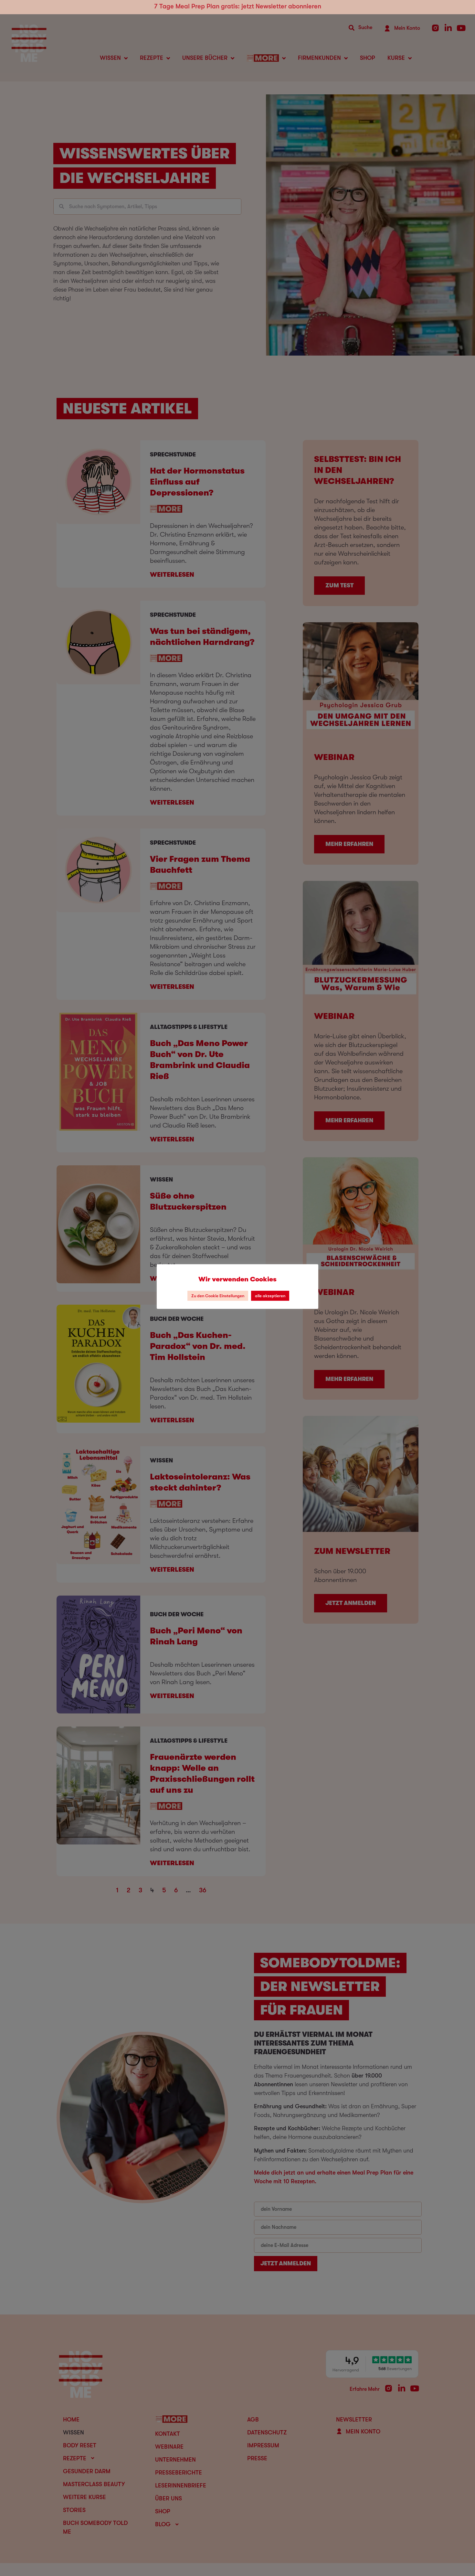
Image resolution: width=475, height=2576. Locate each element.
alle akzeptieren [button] (270, 1296)
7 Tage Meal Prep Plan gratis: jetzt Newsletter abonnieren (238, 6)
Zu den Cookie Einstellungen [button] (218, 1296)
